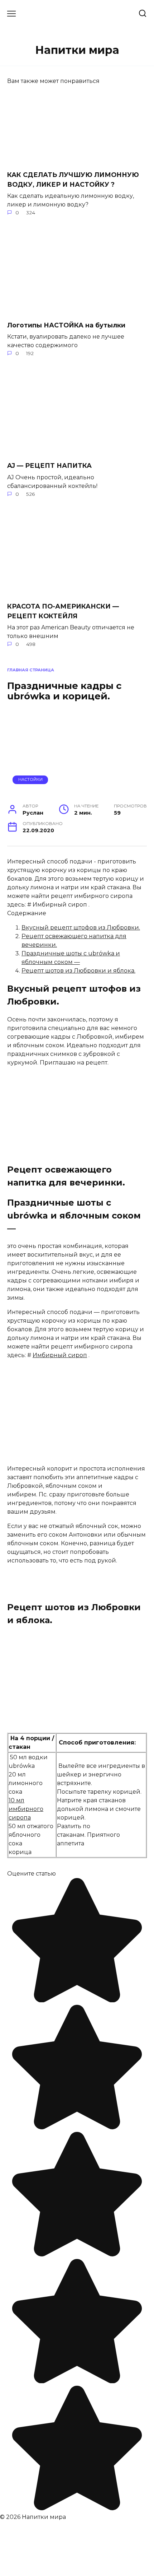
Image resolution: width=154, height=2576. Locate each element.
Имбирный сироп (60, 1355)
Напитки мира (77, 50)
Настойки (30, 779)
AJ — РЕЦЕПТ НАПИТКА (49, 465)
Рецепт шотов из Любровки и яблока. (78, 971)
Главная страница (31, 670)
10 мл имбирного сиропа (26, 1809)
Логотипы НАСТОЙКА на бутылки (66, 325)
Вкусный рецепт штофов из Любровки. (81, 928)
